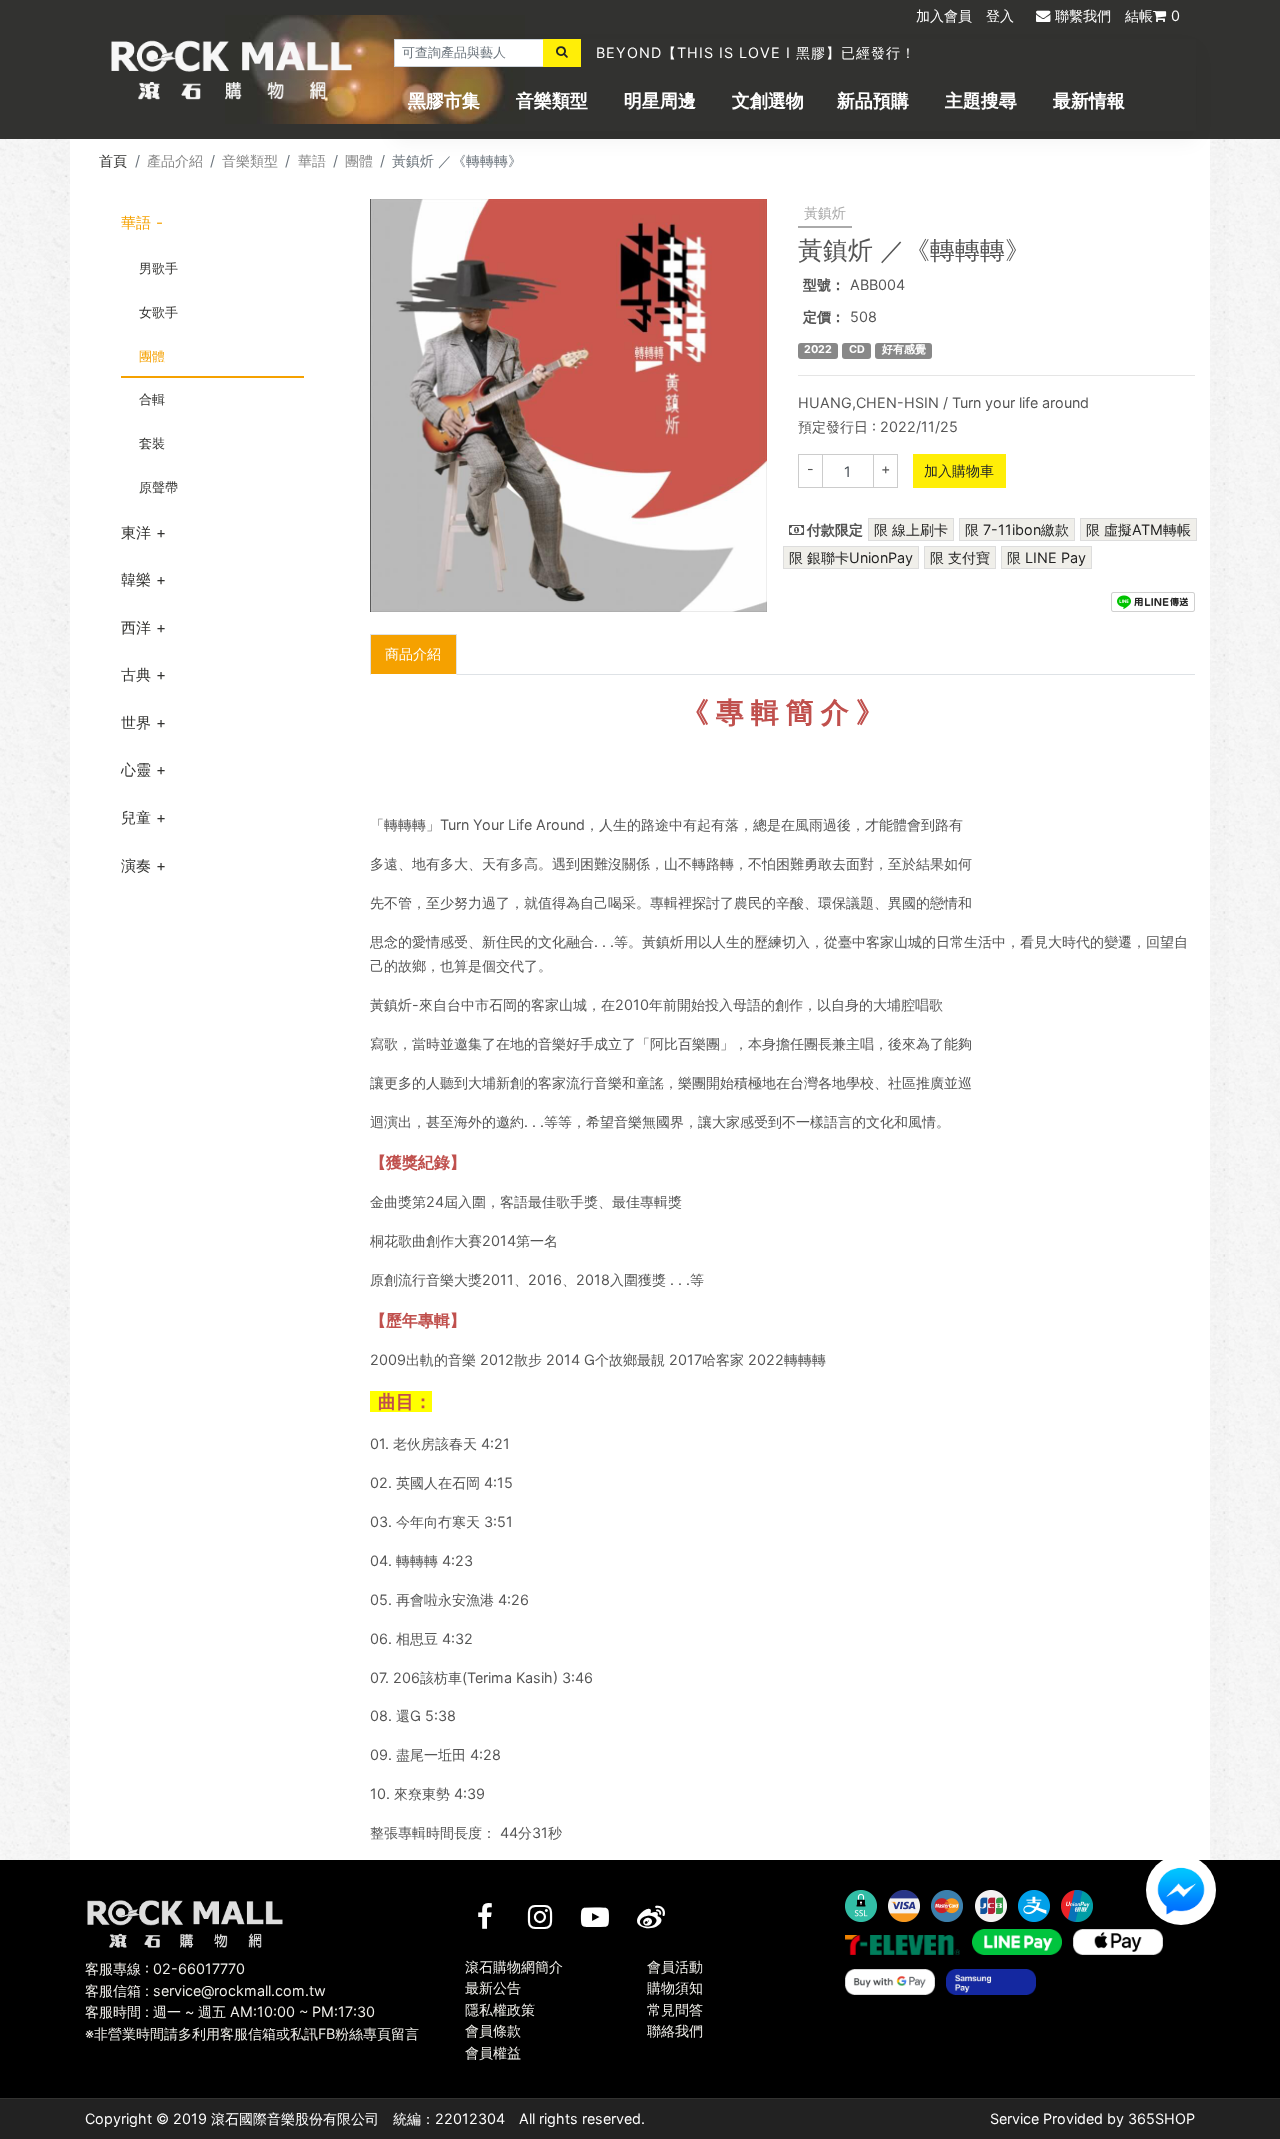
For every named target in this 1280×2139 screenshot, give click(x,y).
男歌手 (158, 268)
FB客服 (1181, 1890)
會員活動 (675, 1966)
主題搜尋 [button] (981, 100)
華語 (312, 160)
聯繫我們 (1083, 15)
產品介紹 (175, 160)
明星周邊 (660, 100)
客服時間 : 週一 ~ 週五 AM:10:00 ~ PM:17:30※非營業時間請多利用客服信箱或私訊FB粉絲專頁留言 (252, 2022)
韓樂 (136, 579)
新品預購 (873, 100)
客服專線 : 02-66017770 (165, 1968)
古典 (136, 674)
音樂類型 (552, 100)
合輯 (152, 399)
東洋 (136, 532)
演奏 (136, 865)
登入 (1000, 15)
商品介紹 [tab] (413, 653)
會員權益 (493, 2052)
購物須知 (675, 1987)
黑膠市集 (444, 100)
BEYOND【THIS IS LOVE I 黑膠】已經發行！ (756, 52)
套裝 (152, 443)
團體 (359, 160)
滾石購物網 (231, 70)
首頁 (113, 160)
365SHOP (1161, 2118)
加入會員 (944, 15)
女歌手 (158, 312)
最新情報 (1089, 100)
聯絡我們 (675, 2030)
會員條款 (493, 2030)
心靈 (136, 769)
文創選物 (768, 100)
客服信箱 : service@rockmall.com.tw (205, 1990)
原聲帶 (158, 487)
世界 (136, 722)
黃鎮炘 (825, 212)
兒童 (136, 817)
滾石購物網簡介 (514, 1966)
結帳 (1152, 15)
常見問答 (675, 2009)
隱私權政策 (500, 2009)
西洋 (136, 627)
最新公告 (493, 1987)
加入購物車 (959, 470)
